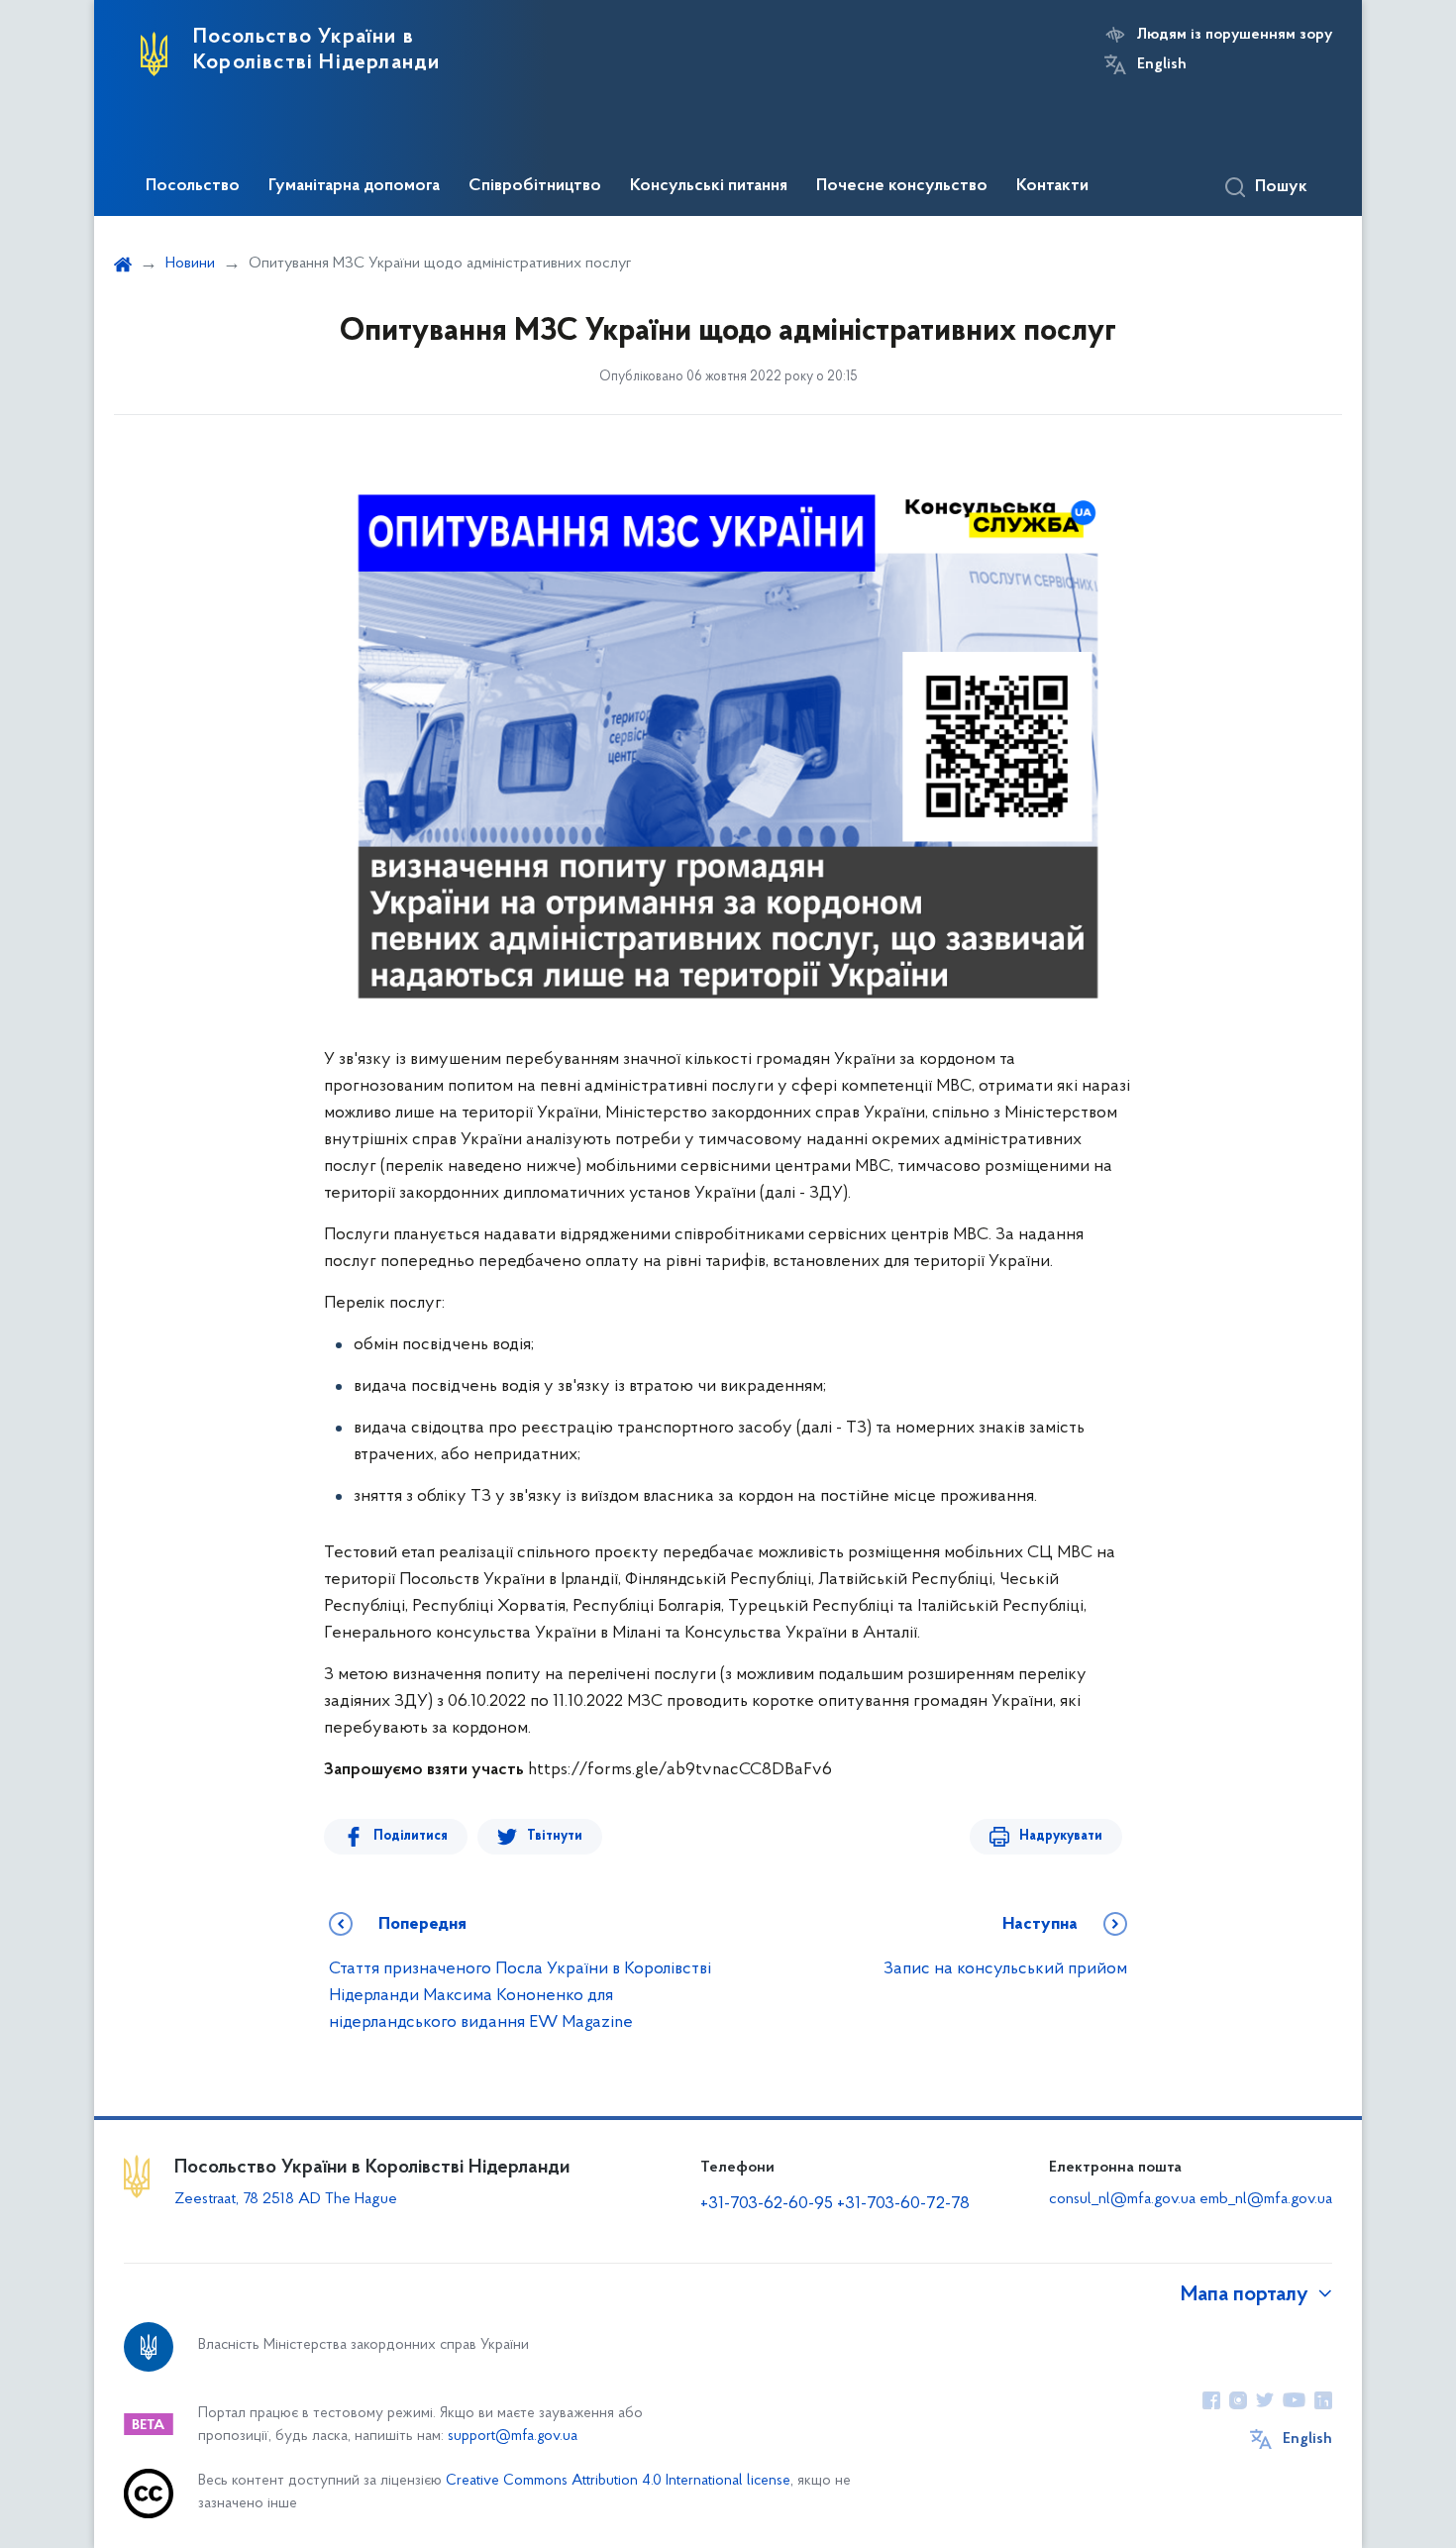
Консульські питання (709, 186)
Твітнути (555, 1836)
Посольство (193, 186)
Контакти (1052, 186)
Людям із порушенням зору (1235, 35)
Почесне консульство (902, 186)
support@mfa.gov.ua (513, 2437)
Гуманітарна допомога (354, 186)
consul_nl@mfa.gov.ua (1122, 2199)
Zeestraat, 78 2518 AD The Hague (286, 2199)
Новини (190, 264)
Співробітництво (535, 186)
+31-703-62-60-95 (767, 2204)
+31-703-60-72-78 (903, 2204)
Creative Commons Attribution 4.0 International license (618, 2481)
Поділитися (411, 1836)
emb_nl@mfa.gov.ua (1266, 2199)
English (1162, 64)
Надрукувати (1061, 1836)
